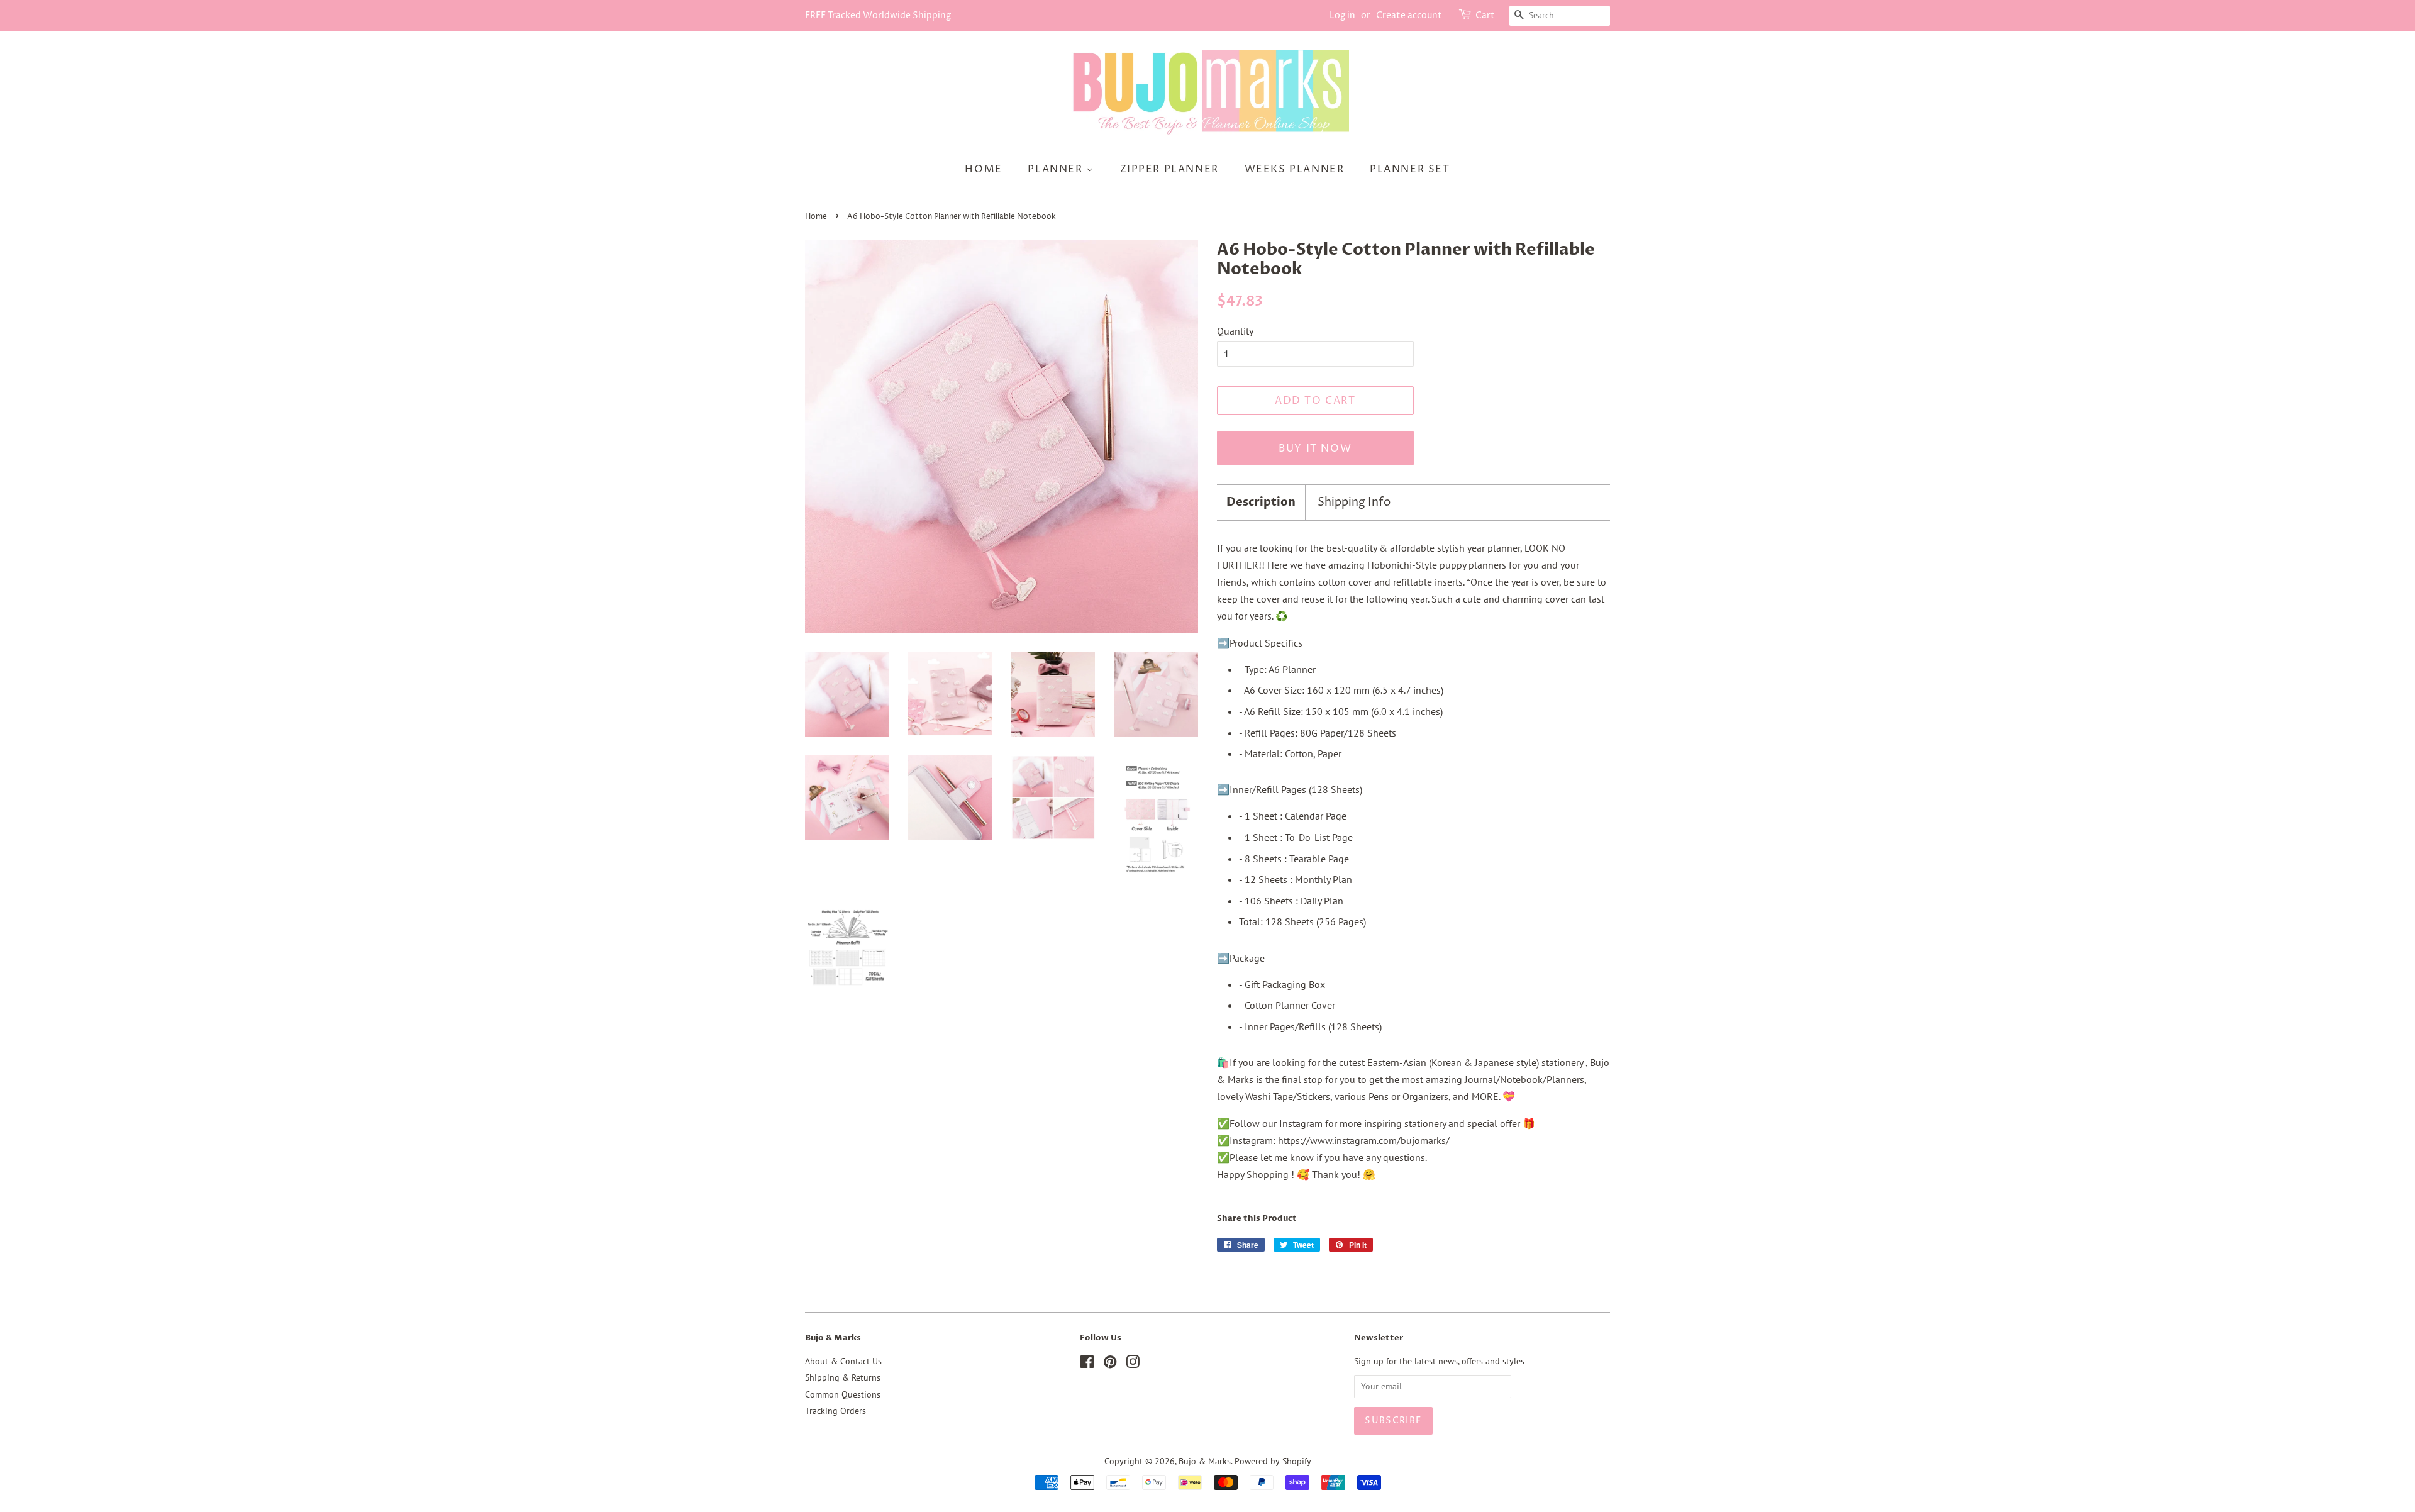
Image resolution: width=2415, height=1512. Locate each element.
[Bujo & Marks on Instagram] (1133, 1364)
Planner (1057, 169)
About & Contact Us (843, 1361)
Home (983, 169)
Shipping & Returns (843, 1377)
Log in (1342, 15)
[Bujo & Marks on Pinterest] (1110, 1364)
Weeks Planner (1295, 169)
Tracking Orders (836, 1411)
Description (1261, 502)
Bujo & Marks (1205, 1461)
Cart (1485, 15)
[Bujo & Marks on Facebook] (1087, 1364)
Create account (1409, 15)
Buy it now (1315, 448)
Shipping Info (1354, 502)
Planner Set (1410, 169)
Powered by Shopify (1273, 1461)
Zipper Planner (1169, 169)
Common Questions (843, 1394)
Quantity (1235, 331)
